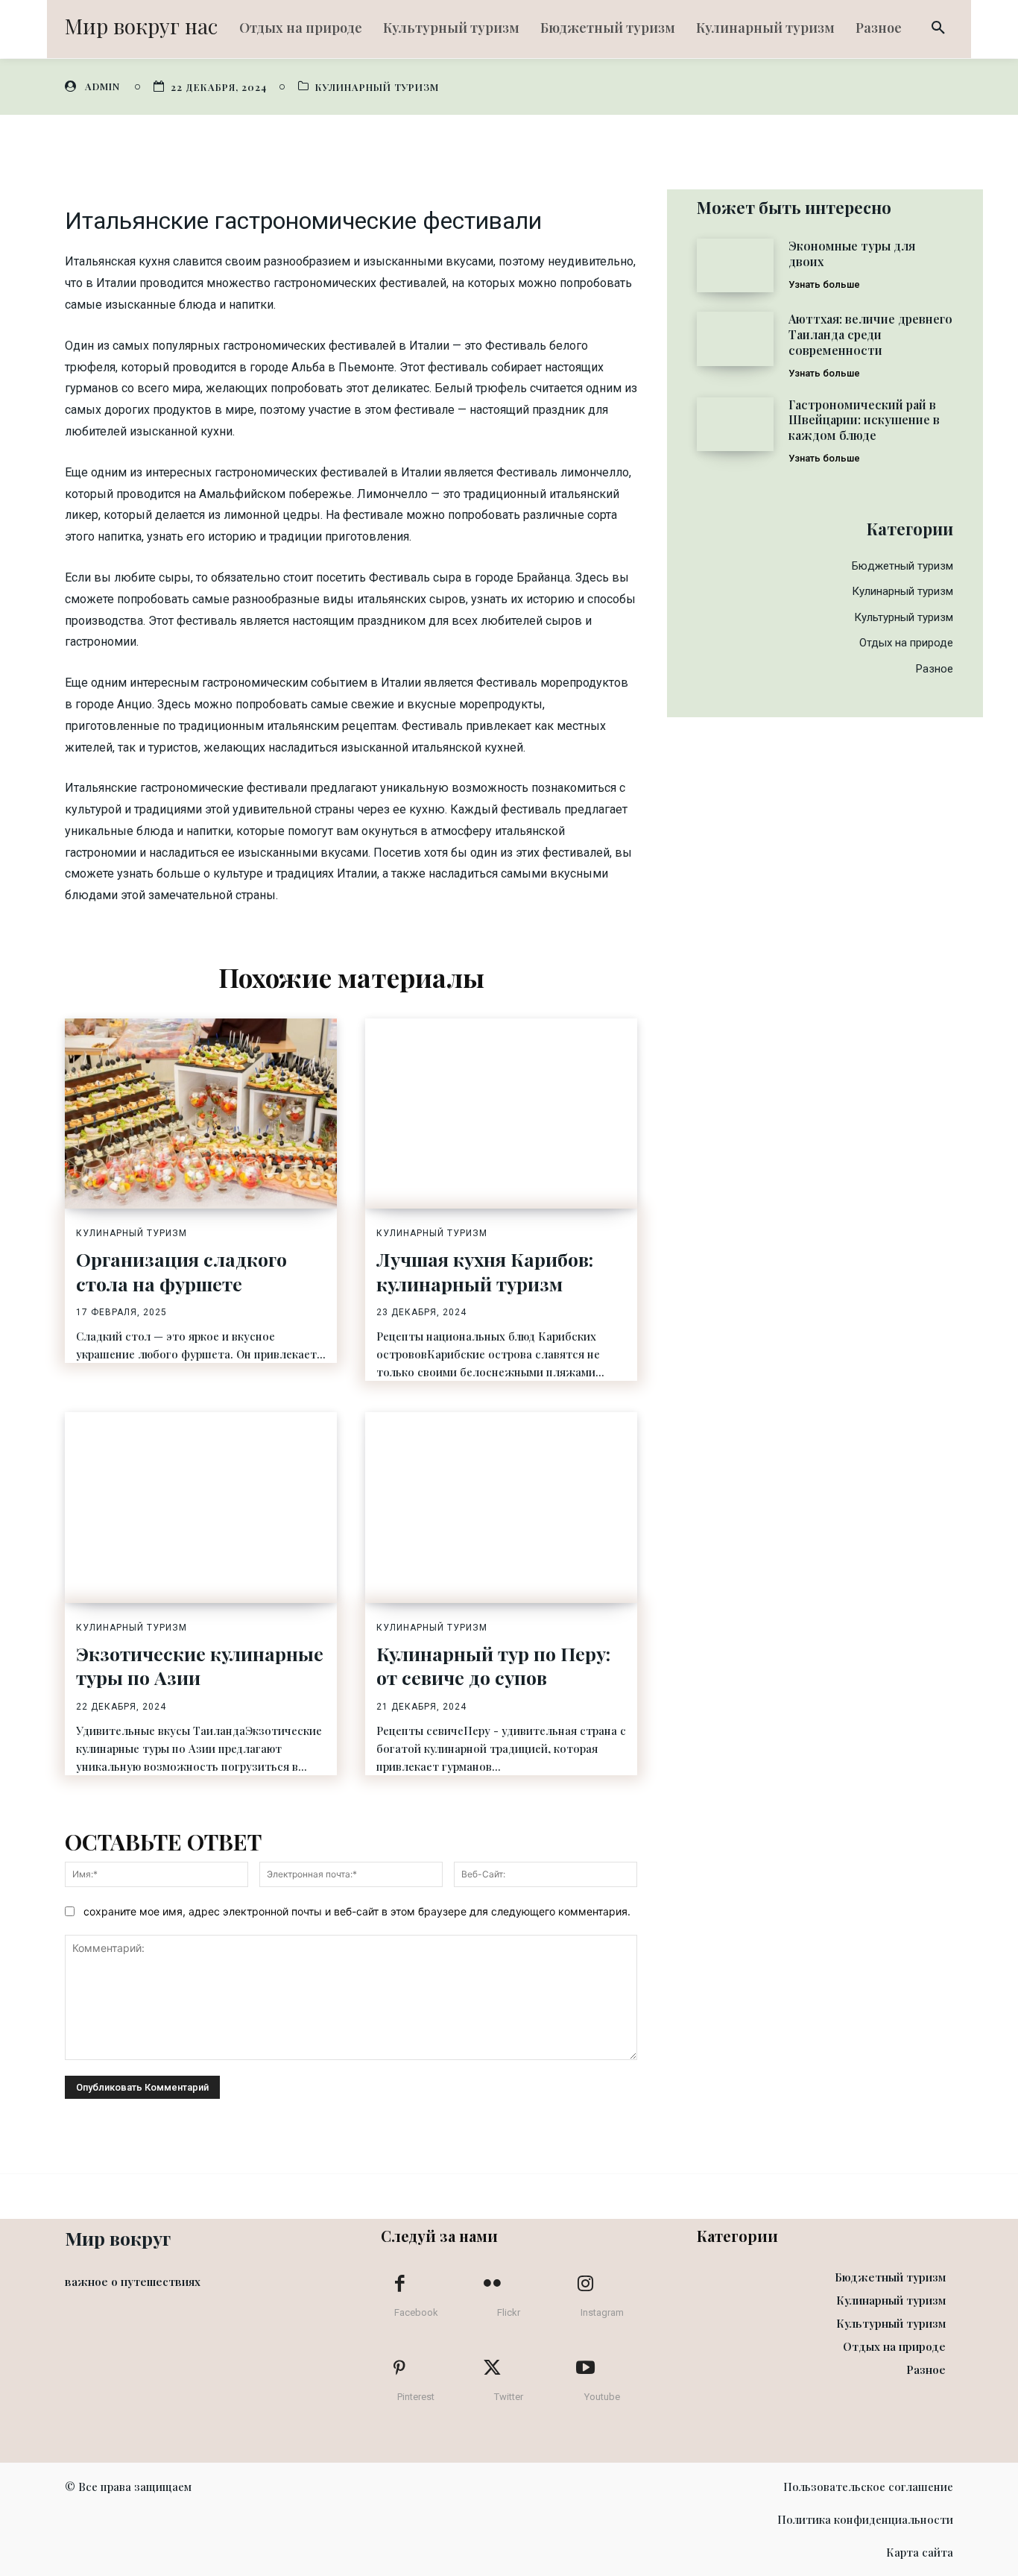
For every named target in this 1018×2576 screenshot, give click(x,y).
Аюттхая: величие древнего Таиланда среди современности (870, 334)
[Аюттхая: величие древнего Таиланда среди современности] (735, 338)
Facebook (416, 2312)
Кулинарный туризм (377, 87)
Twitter (509, 2397)
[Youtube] (585, 2369)
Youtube (602, 2397)
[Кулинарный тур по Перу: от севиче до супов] (501, 1508)
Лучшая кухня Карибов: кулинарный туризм (485, 1271)
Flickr (509, 2312)
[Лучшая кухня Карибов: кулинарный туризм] (501, 1114)
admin (102, 86)
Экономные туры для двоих (852, 253)
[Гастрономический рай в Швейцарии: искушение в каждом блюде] (735, 424)
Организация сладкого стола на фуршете (181, 1271)
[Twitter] (493, 2369)
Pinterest (416, 2397)
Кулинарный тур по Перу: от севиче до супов (493, 1666)
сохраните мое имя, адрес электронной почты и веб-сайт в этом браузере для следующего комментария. (357, 1911)
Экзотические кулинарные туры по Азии (200, 1666)
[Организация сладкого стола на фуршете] (201, 1114)
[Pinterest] (399, 2369)
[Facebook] (399, 2284)
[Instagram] (585, 2284)
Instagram (602, 2312)
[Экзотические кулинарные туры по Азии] (201, 1508)
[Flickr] (493, 2284)
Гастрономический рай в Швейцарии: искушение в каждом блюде (864, 420)
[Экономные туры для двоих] (735, 265)
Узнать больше (824, 284)
